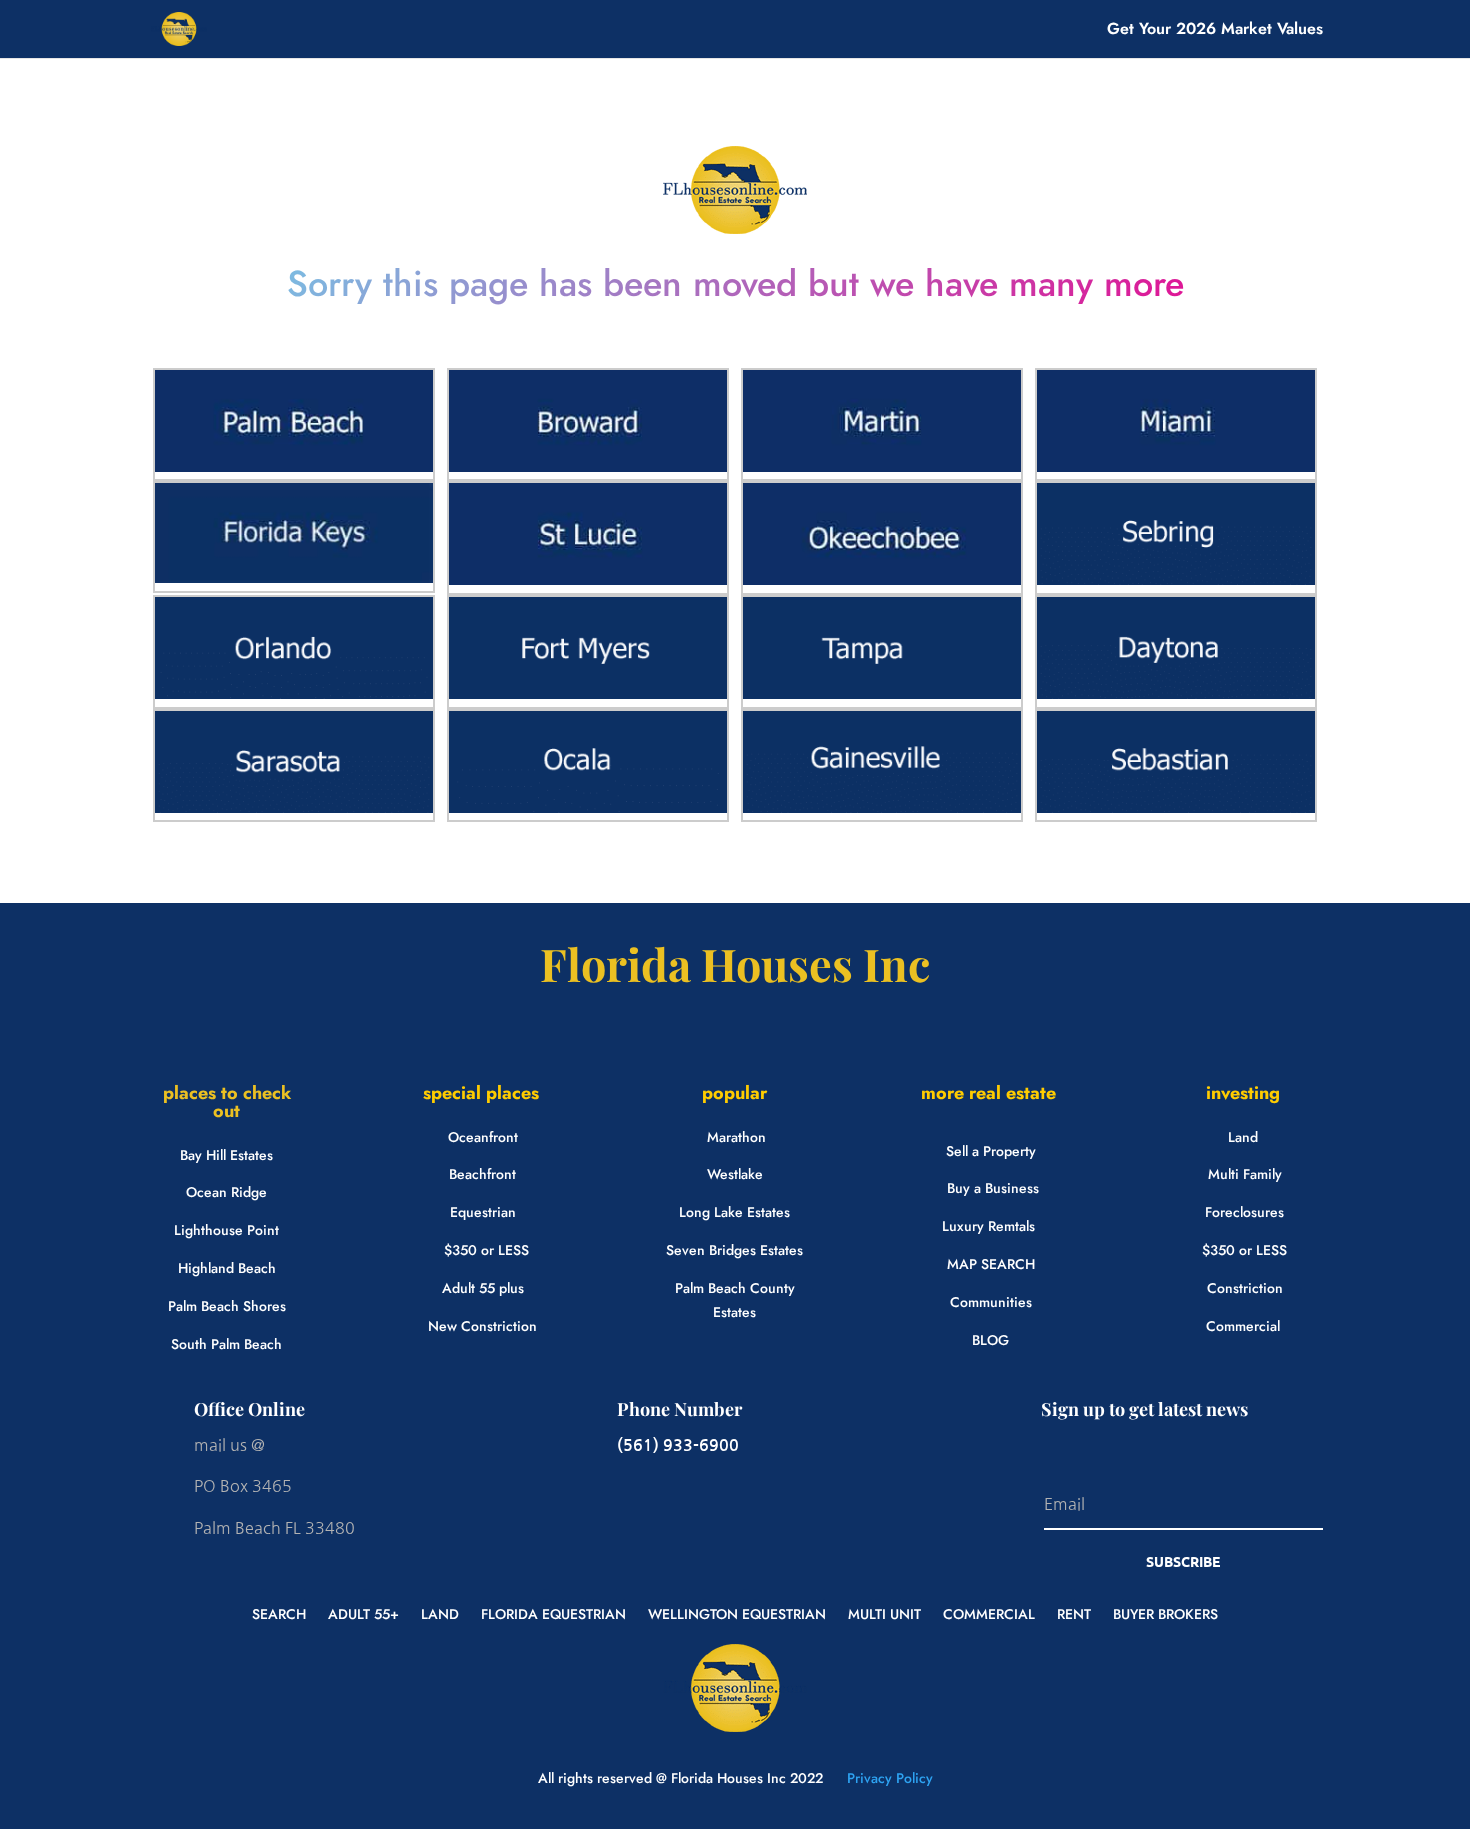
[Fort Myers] (588, 694)
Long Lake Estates (734, 1212)
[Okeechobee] (882, 580)
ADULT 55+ (363, 1612)
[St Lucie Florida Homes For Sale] (588, 580)
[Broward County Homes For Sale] (588, 467)
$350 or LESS (486, 1250)
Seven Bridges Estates (734, 1250)
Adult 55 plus (483, 1288)
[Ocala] (588, 808)
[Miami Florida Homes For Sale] (1176, 467)
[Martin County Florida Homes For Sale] (882, 467)
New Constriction (482, 1326)
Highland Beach (227, 1268)
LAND (440, 1612)
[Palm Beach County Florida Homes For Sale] (294, 467)
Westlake (735, 1174)
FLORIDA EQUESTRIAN (553, 1612)
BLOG (990, 1340)
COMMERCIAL (989, 1612)
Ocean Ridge (226, 1192)
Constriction (1245, 1288)
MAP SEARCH (991, 1264)
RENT (1074, 1612)
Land (1243, 1137)
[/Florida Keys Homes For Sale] (294, 578)
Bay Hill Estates (226, 1155)
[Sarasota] (294, 808)
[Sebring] (1176, 580)
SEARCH (279, 1612)
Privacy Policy (888, 1778)
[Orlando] (294, 694)
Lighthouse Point (226, 1230)
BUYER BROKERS (1165, 1612)
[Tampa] (882, 694)
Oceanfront (483, 1137)
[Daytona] (1176, 694)
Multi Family (1245, 1174)
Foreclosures (1244, 1212)
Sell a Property (991, 1151)
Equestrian (483, 1212)
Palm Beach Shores (227, 1306)
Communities (991, 1302)
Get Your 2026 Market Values (1215, 31)
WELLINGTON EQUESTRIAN (737, 1612)
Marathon (736, 1137)
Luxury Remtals (988, 1226)
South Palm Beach (226, 1344)
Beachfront (482, 1174)
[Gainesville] (882, 808)
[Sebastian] (1176, 808)
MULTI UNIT (884, 1612)
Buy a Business (993, 1188)
